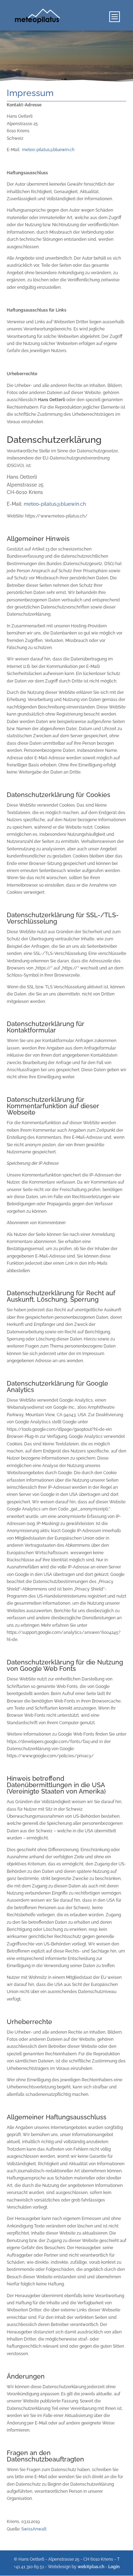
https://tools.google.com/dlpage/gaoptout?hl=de (56, 1429)
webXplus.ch (91, 2567)
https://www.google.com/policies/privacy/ (50, 1756)
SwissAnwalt (34, 2529)
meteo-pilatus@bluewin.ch (48, 150)
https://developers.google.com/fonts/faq (48, 1742)
